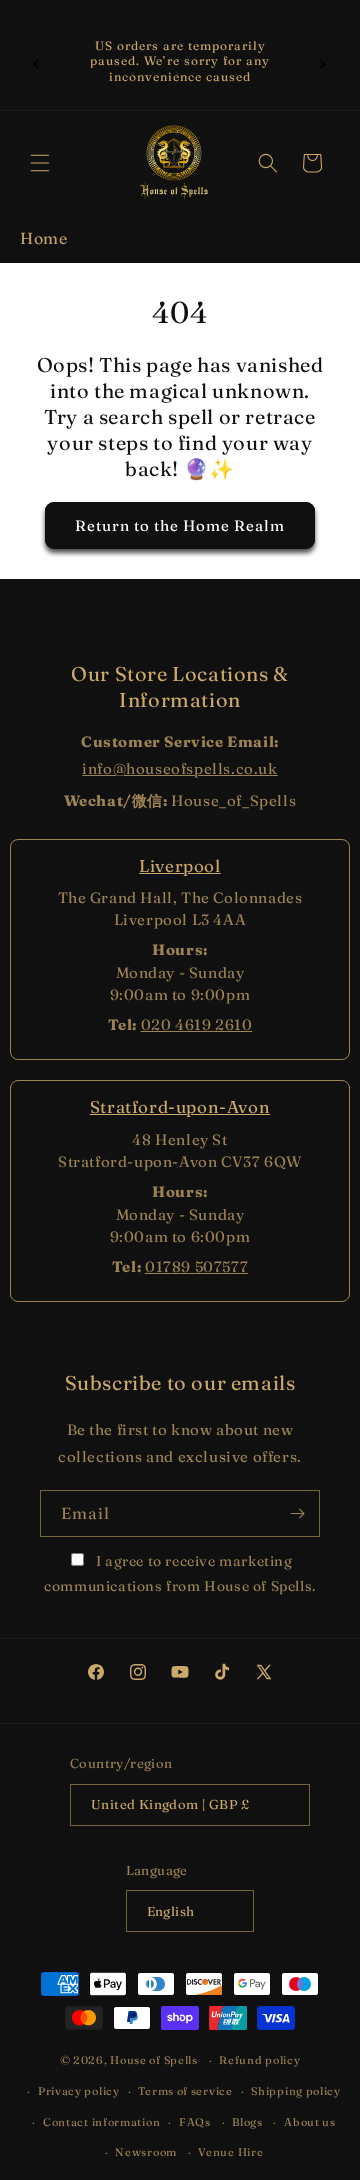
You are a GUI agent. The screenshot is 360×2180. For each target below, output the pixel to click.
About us (310, 2122)
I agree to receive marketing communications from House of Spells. (180, 1573)
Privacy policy (79, 2091)
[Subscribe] (297, 1513)
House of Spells (154, 2060)
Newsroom (146, 2152)
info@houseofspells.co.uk (179, 768)
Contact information (101, 2122)
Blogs (247, 2122)
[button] (40, 163)
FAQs (195, 2122)
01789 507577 (196, 1266)
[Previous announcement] (37, 61)
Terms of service (185, 2091)
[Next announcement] (323, 61)
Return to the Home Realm (180, 525)
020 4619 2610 (197, 1024)
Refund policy (259, 2060)
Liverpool (179, 865)
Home (43, 238)
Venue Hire (230, 2152)
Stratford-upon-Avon (180, 1106)
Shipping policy (296, 2091)
